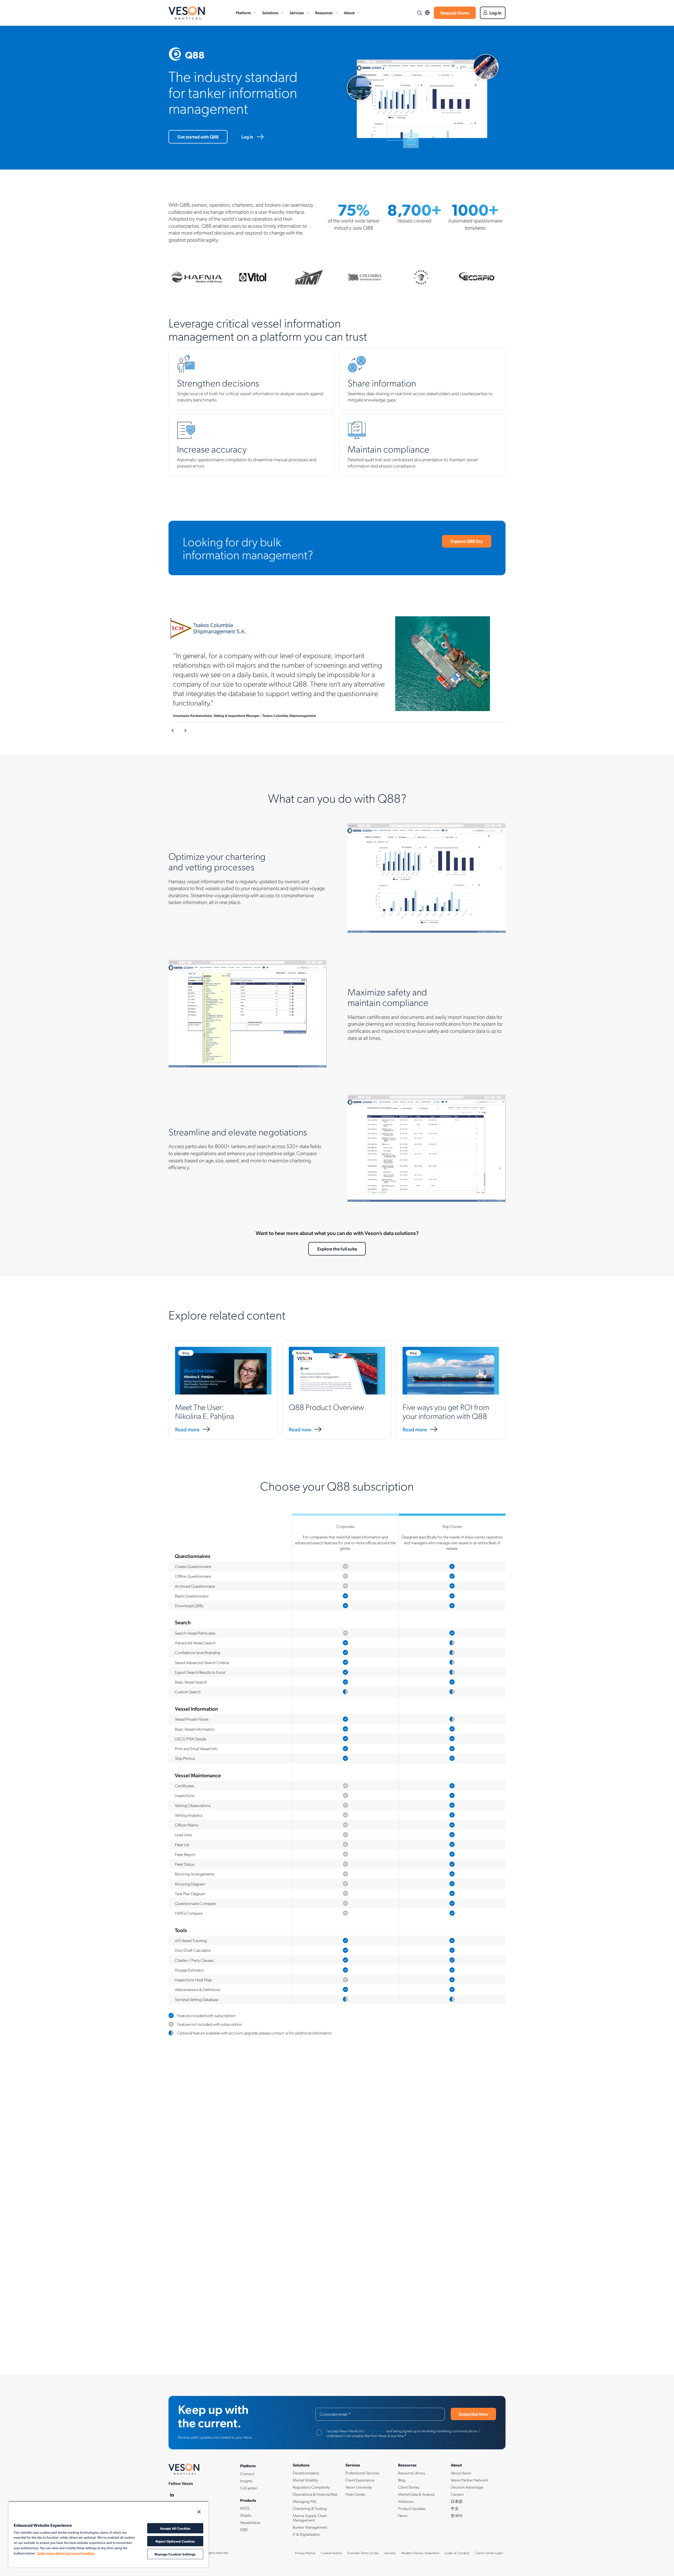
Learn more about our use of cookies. (66, 2553)
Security (390, 2553)
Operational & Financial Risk (315, 2494)
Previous (173, 731)
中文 (455, 2508)
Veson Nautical (187, 13)
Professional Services (362, 2473)
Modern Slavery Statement (420, 2553)
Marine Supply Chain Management (310, 2518)
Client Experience (360, 2480)
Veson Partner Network (469, 2480)
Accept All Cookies (175, 2528)
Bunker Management (310, 2527)
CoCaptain (249, 2488)
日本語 (457, 2501)
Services (297, 13)
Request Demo (455, 13)
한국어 (457, 2515)
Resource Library (412, 2473)
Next (185, 731)
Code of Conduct (457, 2553)
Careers (457, 2494)
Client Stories (409, 2487)
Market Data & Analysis (417, 2494)
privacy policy (375, 2431)
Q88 (244, 2529)
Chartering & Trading (310, 2508)
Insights (246, 2481)
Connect (247, 2474)
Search (419, 13)
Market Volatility (305, 2480)
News (403, 2515)
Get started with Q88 (198, 137)
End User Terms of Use (363, 2553)
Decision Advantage (467, 2487)
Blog (402, 2480)
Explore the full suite (337, 1249)
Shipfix (246, 2515)
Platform (243, 13)
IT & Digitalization (306, 2534)
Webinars (406, 2501)
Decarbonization (306, 2473)
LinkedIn (172, 2495)
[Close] (199, 2512)
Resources (324, 13)
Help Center (356, 2494)
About (349, 13)
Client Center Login (489, 2553)
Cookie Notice (331, 2553)
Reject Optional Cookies (175, 2541)
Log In (495, 13)
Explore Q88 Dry (467, 541)
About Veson (461, 2473)
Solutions (270, 13)
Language (427, 13)
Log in (247, 137)
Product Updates (412, 2508)
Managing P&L (305, 2501)
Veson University (359, 2487)
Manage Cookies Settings (175, 2554)
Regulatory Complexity (311, 2487)
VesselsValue (250, 2522)
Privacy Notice (305, 2553)
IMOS (245, 2508)
